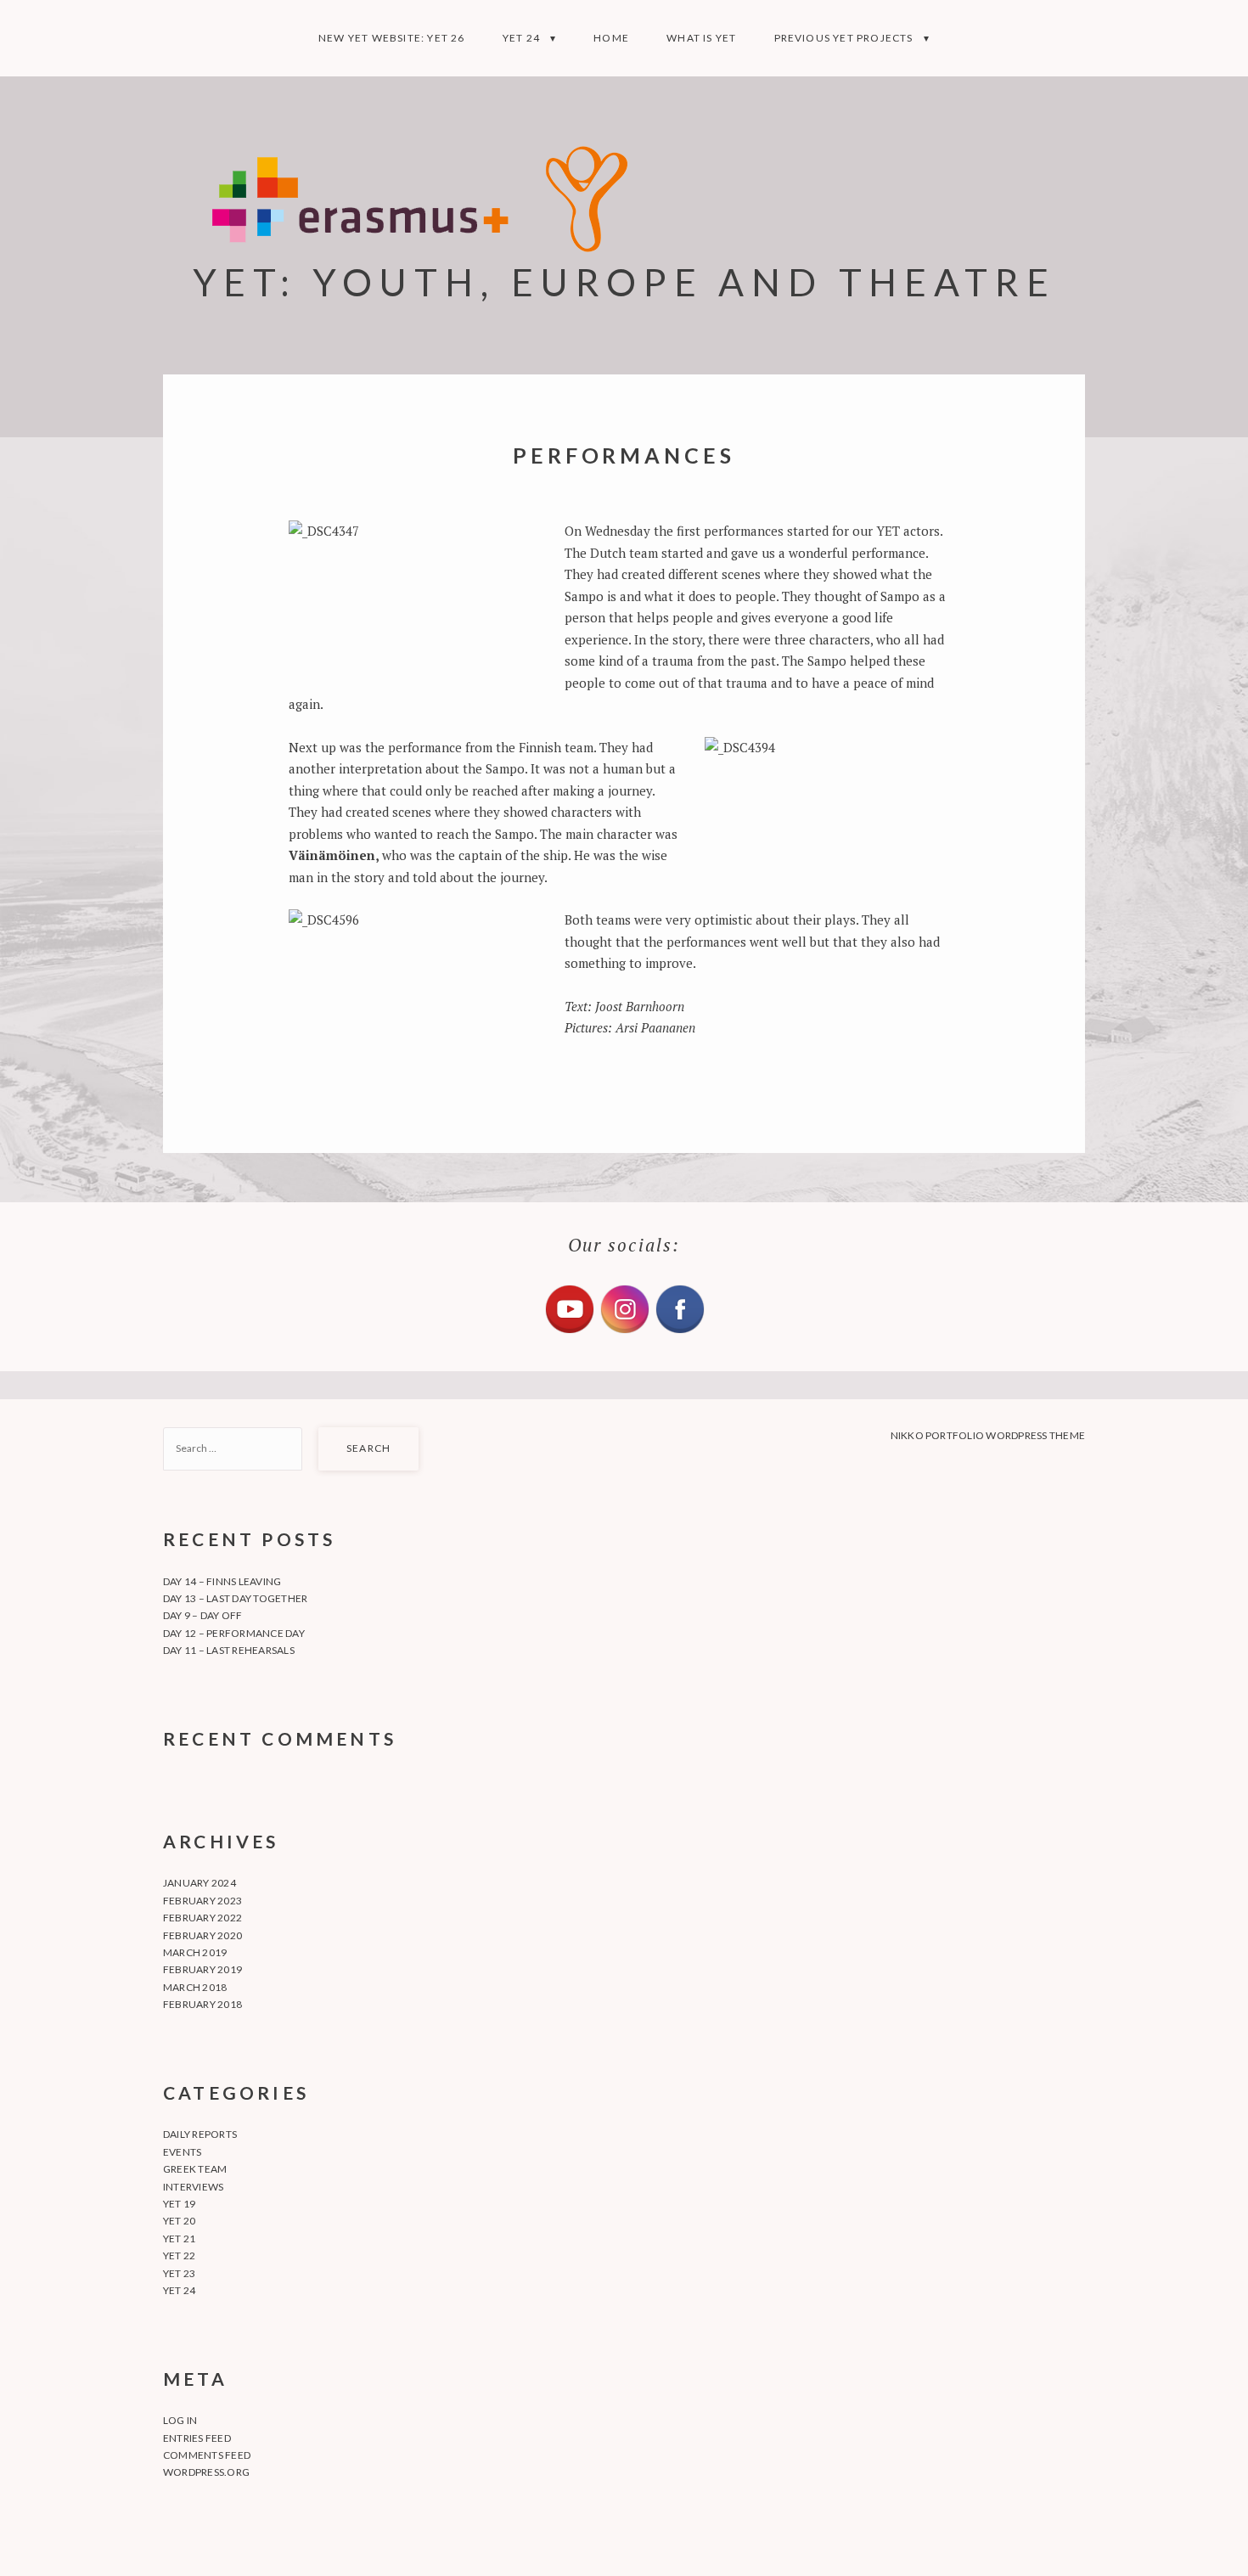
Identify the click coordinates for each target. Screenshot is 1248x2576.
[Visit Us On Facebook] (680, 1331)
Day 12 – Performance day (234, 1633)
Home (611, 38)
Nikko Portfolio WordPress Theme (988, 1435)
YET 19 (179, 2204)
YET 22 (179, 2255)
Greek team (195, 2169)
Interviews (193, 2187)
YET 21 (179, 2239)
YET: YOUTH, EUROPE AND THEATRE (624, 281)
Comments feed (207, 2455)
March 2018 (195, 1987)
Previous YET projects (844, 38)
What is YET (701, 38)
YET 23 (179, 2273)
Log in (180, 2420)
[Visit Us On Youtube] (569, 1331)
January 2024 (200, 1883)
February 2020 (202, 1935)
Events (182, 2152)
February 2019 (202, 1969)
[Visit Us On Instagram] (624, 1331)
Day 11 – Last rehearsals (229, 1650)
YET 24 (521, 38)
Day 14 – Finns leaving (222, 1581)
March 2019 (195, 1952)
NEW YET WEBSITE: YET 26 (392, 38)
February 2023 (202, 1901)
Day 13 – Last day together (235, 1598)
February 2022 (202, 1918)
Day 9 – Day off (203, 1615)
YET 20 (179, 2221)
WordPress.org (206, 2472)
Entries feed (197, 2438)
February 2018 (202, 2004)
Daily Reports (200, 2134)
